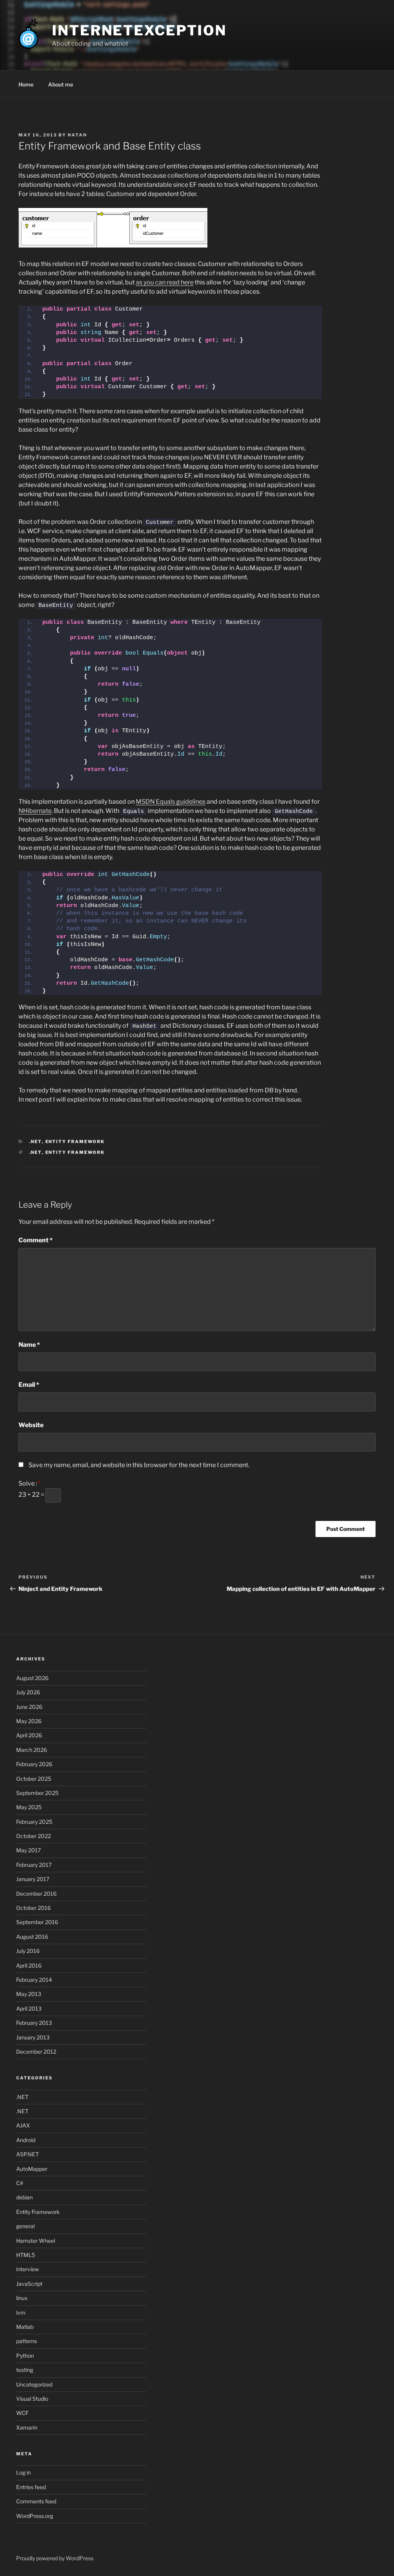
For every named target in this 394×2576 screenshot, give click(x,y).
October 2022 (33, 1836)
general (25, 2226)
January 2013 (33, 2037)
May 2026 (29, 1721)
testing (25, 2370)
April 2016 (29, 1965)
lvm (21, 2313)
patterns (27, 2341)
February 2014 (34, 1980)
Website (31, 1425)
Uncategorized (34, 2384)
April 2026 (29, 1735)
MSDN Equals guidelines (171, 802)
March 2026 (32, 1750)
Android (26, 2140)
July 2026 (28, 1692)
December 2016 (36, 1894)
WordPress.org (35, 2516)
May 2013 (29, 1994)
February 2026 (34, 1764)
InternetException (139, 30)
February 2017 (34, 1865)
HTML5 (26, 2255)
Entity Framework (75, 1142)
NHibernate (35, 811)
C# (20, 2183)
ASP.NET (28, 2154)
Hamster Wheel (36, 2241)
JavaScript (29, 2284)
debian (24, 2197)
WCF (22, 2413)
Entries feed (31, 2487)
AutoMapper (32, 2169)
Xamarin (27, 2427)
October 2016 (33, 1908)
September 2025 (37, 1793)
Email (29, 1385)
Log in (23, 2472)
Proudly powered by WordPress (55, 2558)
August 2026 (32, 1678)
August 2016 (32, 1937)
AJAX (23, 2125)
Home (26, 84)
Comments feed (36, 2501)
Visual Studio (32, 2399)
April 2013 (29, 2008)
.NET (36, 1142)
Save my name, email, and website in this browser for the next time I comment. (139, 1465)
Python (25, 2356)
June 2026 (29, 1707)
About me (61, 84)
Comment (36, 1240)
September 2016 (37, 1922)
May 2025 (29, 1807)
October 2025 (34, 1779)
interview (28, 2269)
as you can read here (165, 282)
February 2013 (34, 2023)
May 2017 (28, 1850)
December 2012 (36, 2052)
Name (29, 1345)
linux (22, 2298)
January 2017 (33, 1879)
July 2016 (28, 1951)
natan (77, 135)
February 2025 (34, 1822)
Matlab (25, 2327)
